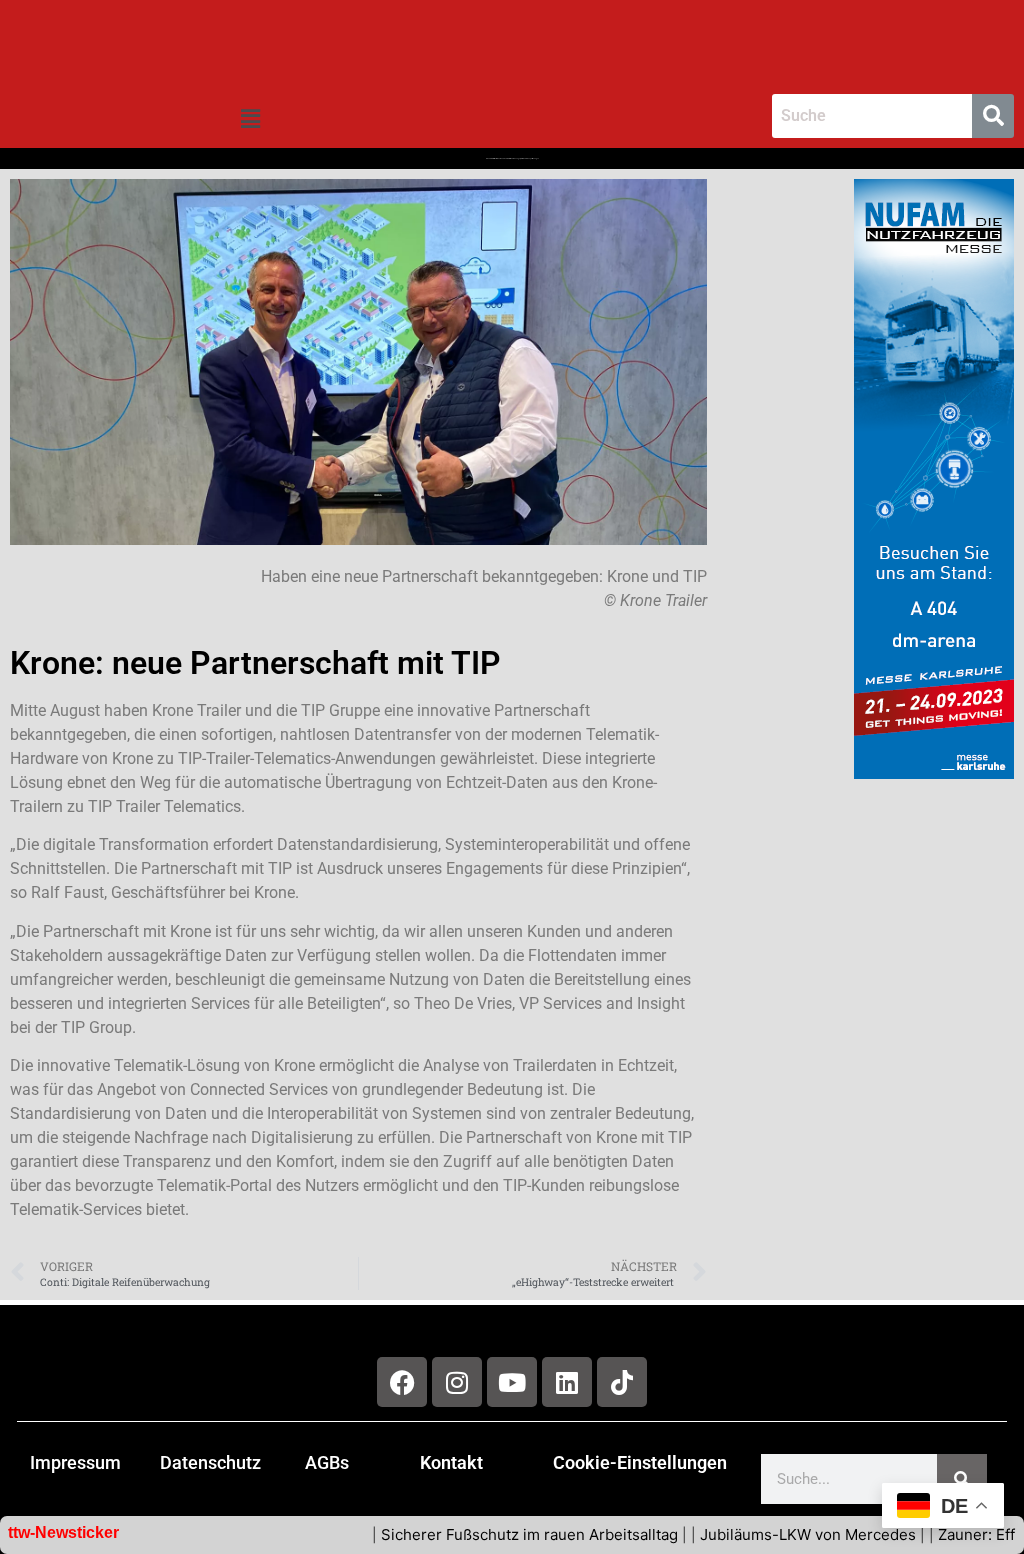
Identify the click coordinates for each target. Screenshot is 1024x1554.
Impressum (75, 1462)
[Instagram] (457, 1382)
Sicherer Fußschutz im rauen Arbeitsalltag (480, 1534)
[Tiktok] (622, 1382)
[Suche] (962, 1479)
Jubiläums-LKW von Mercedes (759, 1534)
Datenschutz (210, 1462)
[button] (250, 119)
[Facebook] (402, 1382)
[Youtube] (512, 1382)
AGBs (327, 1462)
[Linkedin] (567, 1382)
